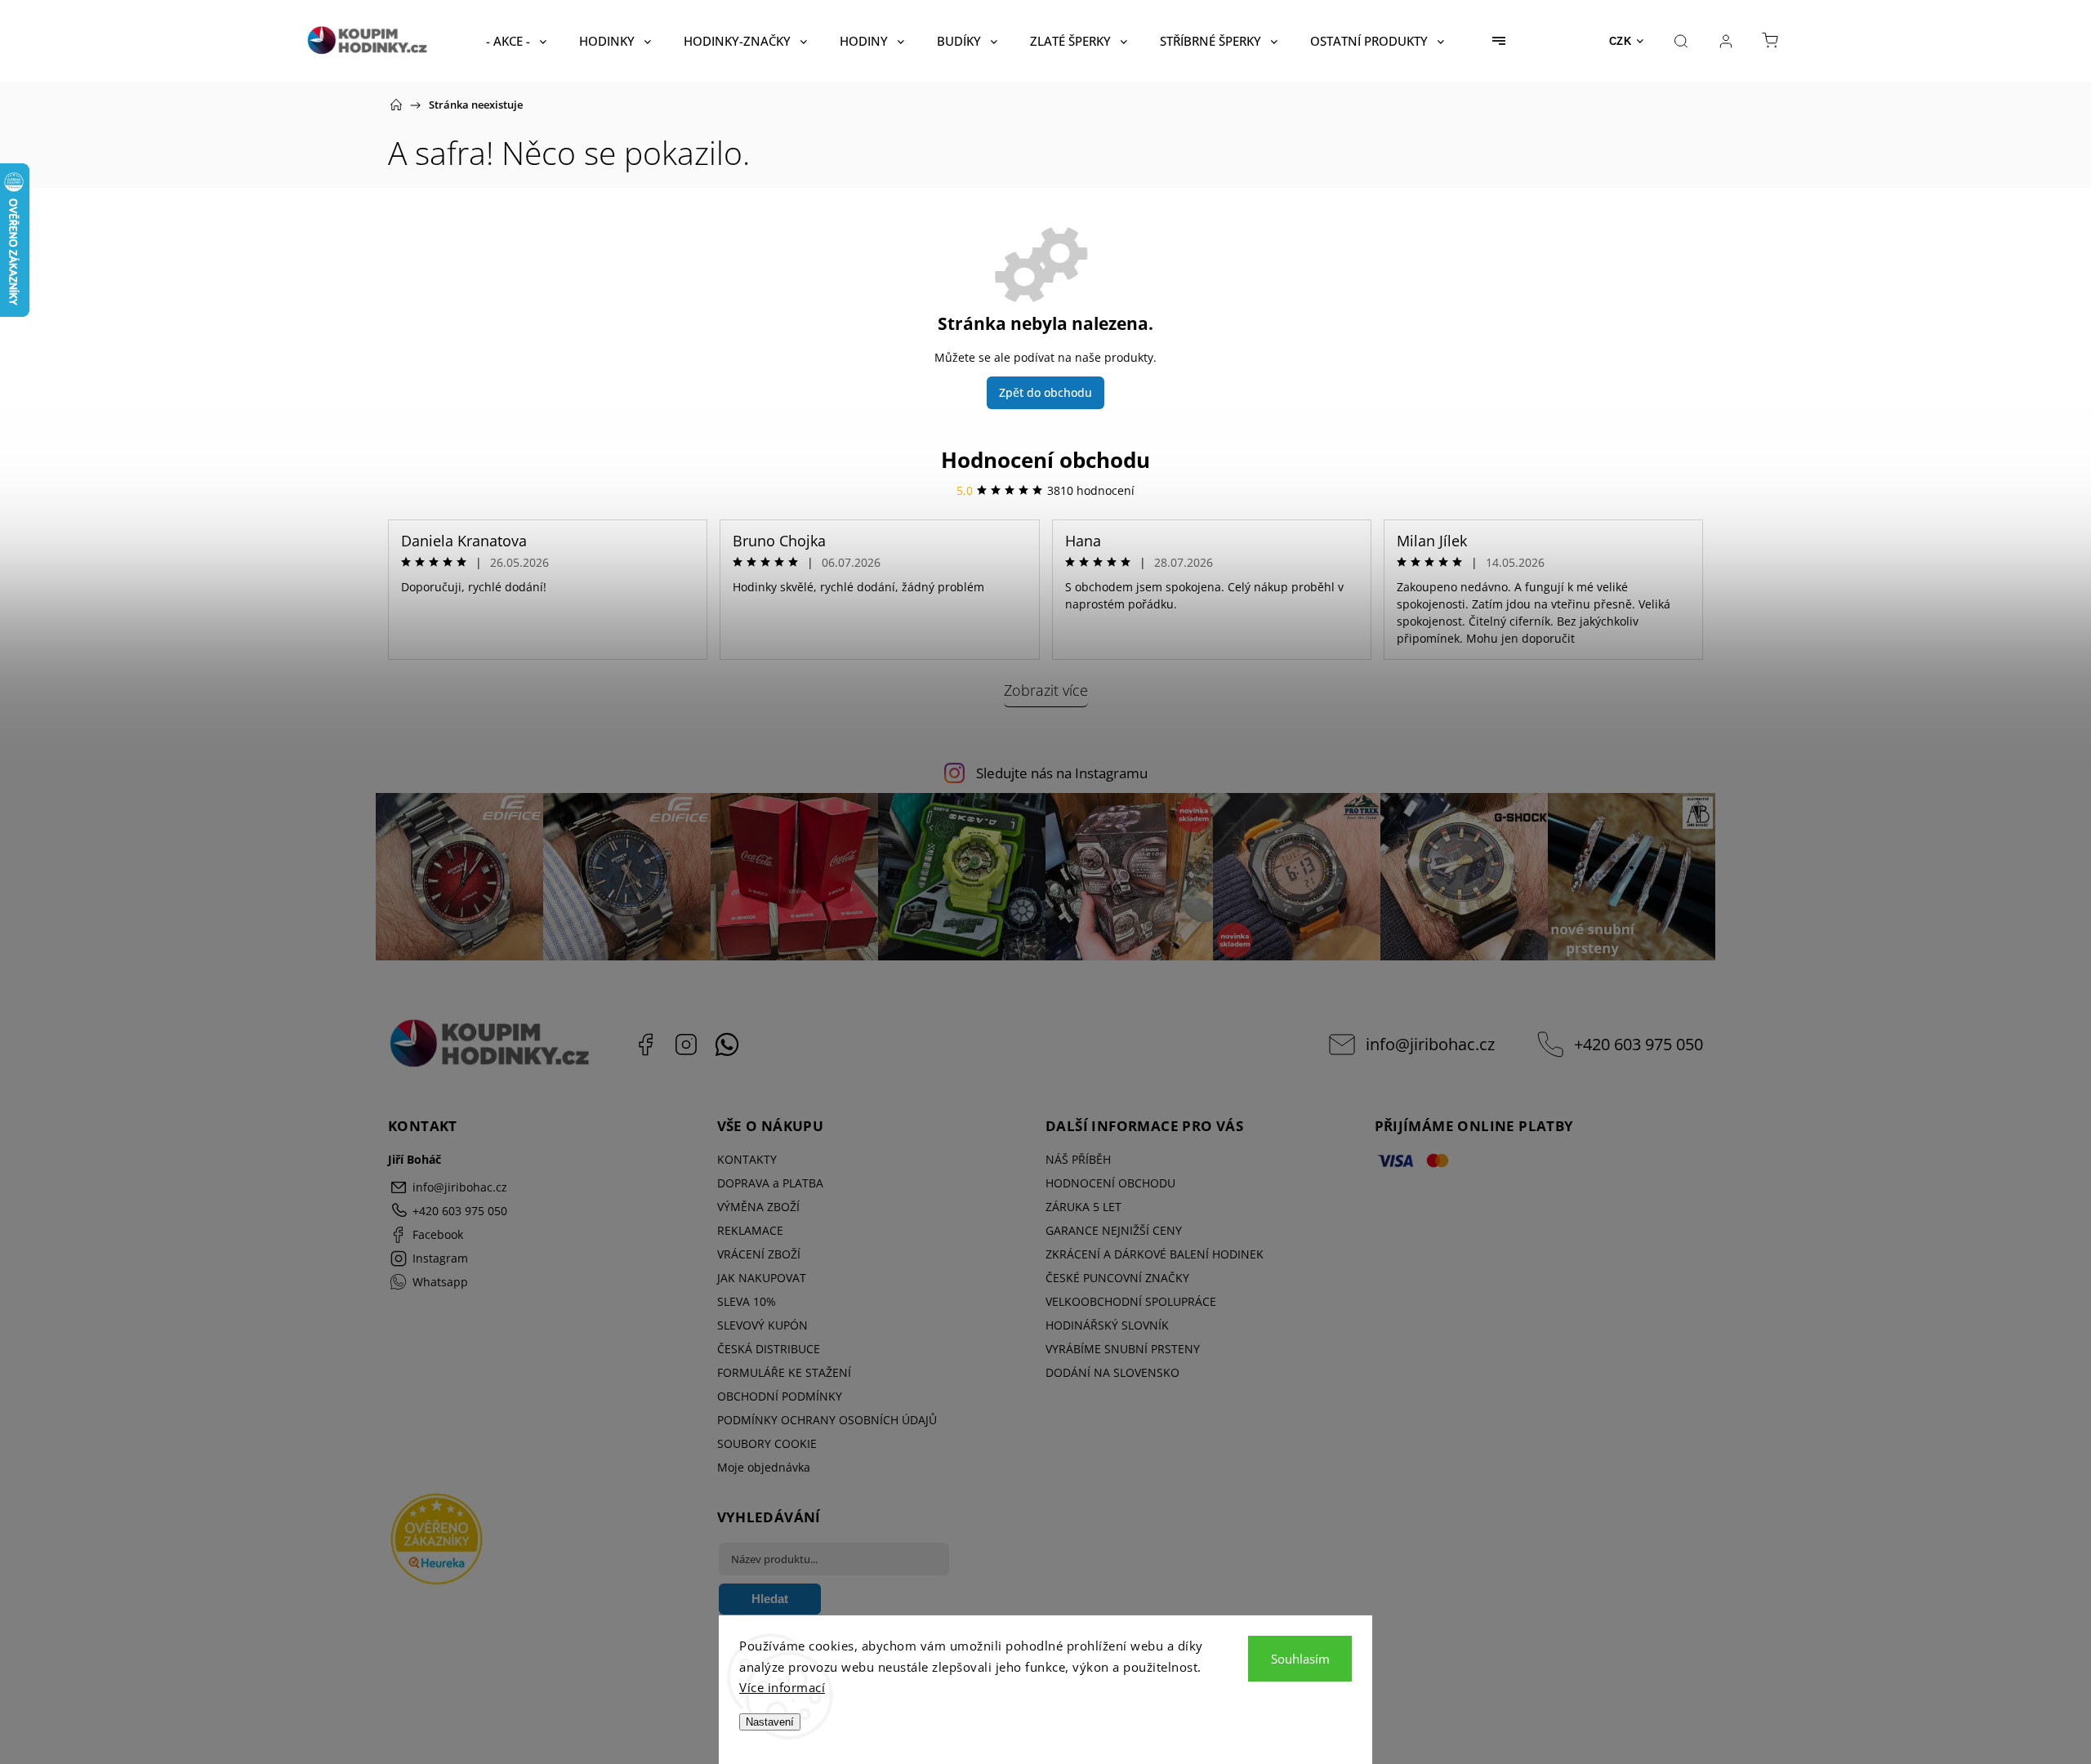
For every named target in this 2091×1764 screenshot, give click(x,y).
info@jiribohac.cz (1430, 1044)
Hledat (770, 1599)
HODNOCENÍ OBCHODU (1110, 1183)
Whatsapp (727, 1045)
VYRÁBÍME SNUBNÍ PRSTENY (1123, 1349)
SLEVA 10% (747, 1301)
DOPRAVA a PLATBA (770, 1183)
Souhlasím (1300, 1659)
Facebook (645, 1045)
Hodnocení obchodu (1045, 460)
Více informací (782, 1687)
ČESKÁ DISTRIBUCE (769, 1349)
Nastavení (770, 1722)
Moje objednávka (764, 1467)
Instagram (686, 1045)
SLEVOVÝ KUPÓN (762, 1325)
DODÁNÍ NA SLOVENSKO (1112, 1372)
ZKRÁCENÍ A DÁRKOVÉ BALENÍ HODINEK (1155, 1254)
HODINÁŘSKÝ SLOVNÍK (1107, 1325)
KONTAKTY (747, 1159)
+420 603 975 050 (1638, 1044)
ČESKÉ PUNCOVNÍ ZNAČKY (1117, 1278)
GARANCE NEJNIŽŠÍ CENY (1114, 1230)
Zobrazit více (1046, 690)
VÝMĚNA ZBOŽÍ (758, 1207)
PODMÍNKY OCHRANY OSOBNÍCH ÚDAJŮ (827, 1420)
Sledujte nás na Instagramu (1062, 773)
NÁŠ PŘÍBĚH (1078, 1159)
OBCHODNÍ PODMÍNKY (780, 1396)
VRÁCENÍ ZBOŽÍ (759, 1254)
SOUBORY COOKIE (767, 1443)
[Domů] (396, 105)
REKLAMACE (750, 1230)
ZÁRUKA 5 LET (1083, 1207)
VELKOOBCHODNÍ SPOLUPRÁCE (1131, 1301)
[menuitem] (516, 41)
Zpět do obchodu (1045, 392)
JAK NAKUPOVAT (762, 1278)
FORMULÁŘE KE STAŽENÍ (784, 1372)
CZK (1621, 41)
